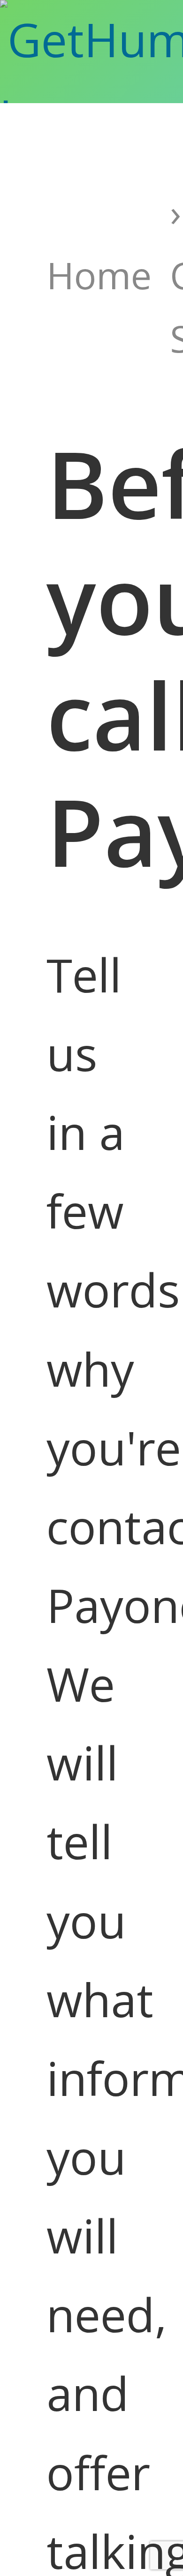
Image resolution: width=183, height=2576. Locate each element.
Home (99, 275)
